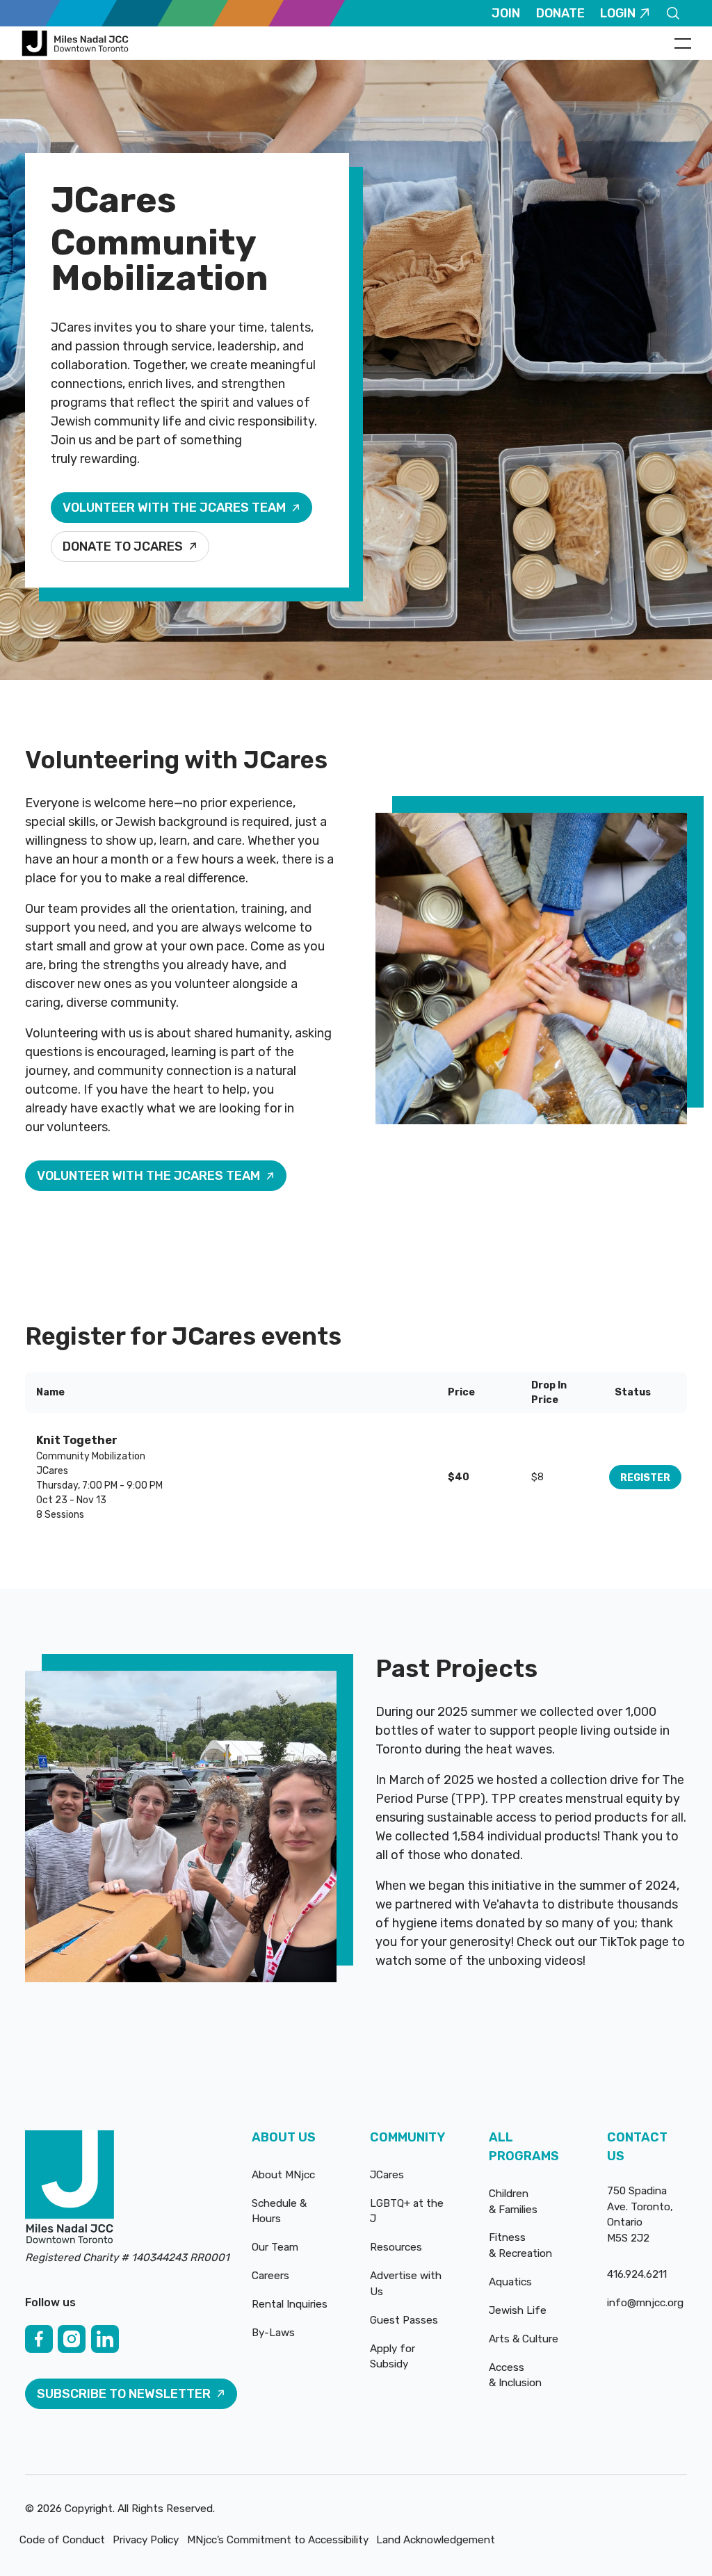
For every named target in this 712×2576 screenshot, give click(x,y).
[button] (683, 43)
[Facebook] (39, 2339)
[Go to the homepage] (70, 2189)
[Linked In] (105, 2339)
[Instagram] (72, 2339)
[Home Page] (77, 43)
